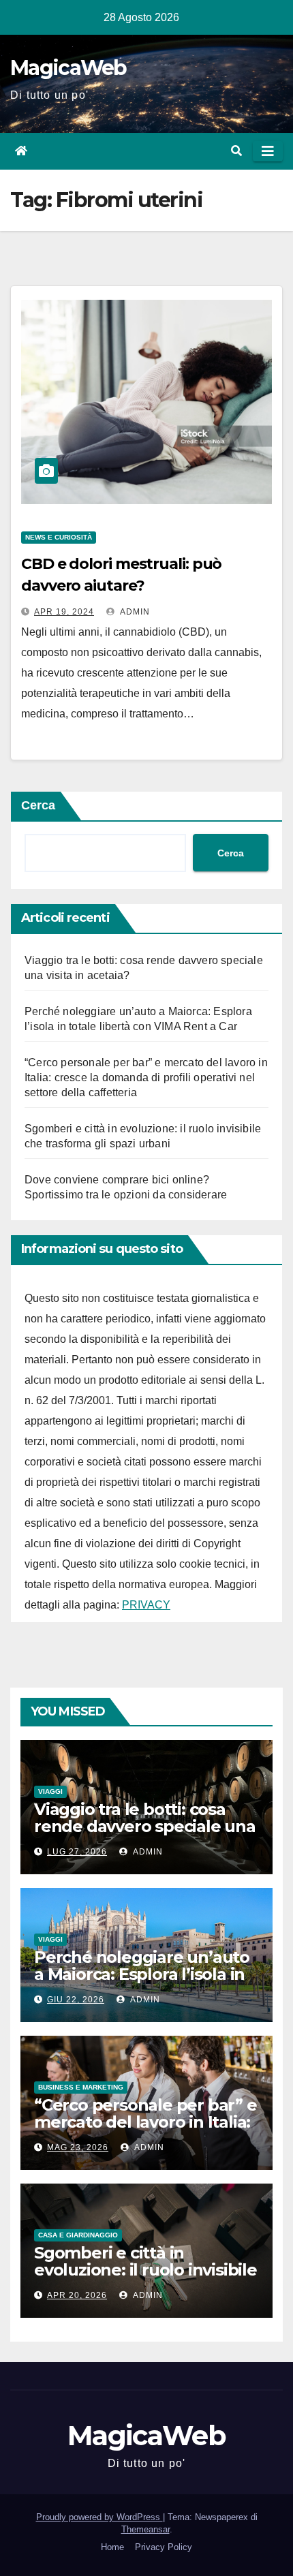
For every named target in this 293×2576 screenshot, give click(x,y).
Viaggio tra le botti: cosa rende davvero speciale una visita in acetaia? (145, 1826)
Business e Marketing (81, 2087)
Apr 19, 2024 (64, 612)
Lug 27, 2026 (77, 1852)
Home (112, 2547)
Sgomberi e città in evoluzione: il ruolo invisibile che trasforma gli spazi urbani (145, 2278)
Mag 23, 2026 (78, 2147)
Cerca (38, 805)
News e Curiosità (59, 537)
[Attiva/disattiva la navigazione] (268, 151)
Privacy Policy (164, 2547)
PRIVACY (146, 1605)
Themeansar (145, 2529)
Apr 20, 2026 (77, 2295)
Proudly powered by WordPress (99, 2517)
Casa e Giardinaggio (78, 2235)
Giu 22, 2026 (76, 2000)
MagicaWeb (68, 68)
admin (134, 612)
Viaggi (50, 1791)
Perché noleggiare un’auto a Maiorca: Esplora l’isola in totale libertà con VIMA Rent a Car (142, 1983)
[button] (236, 151)
